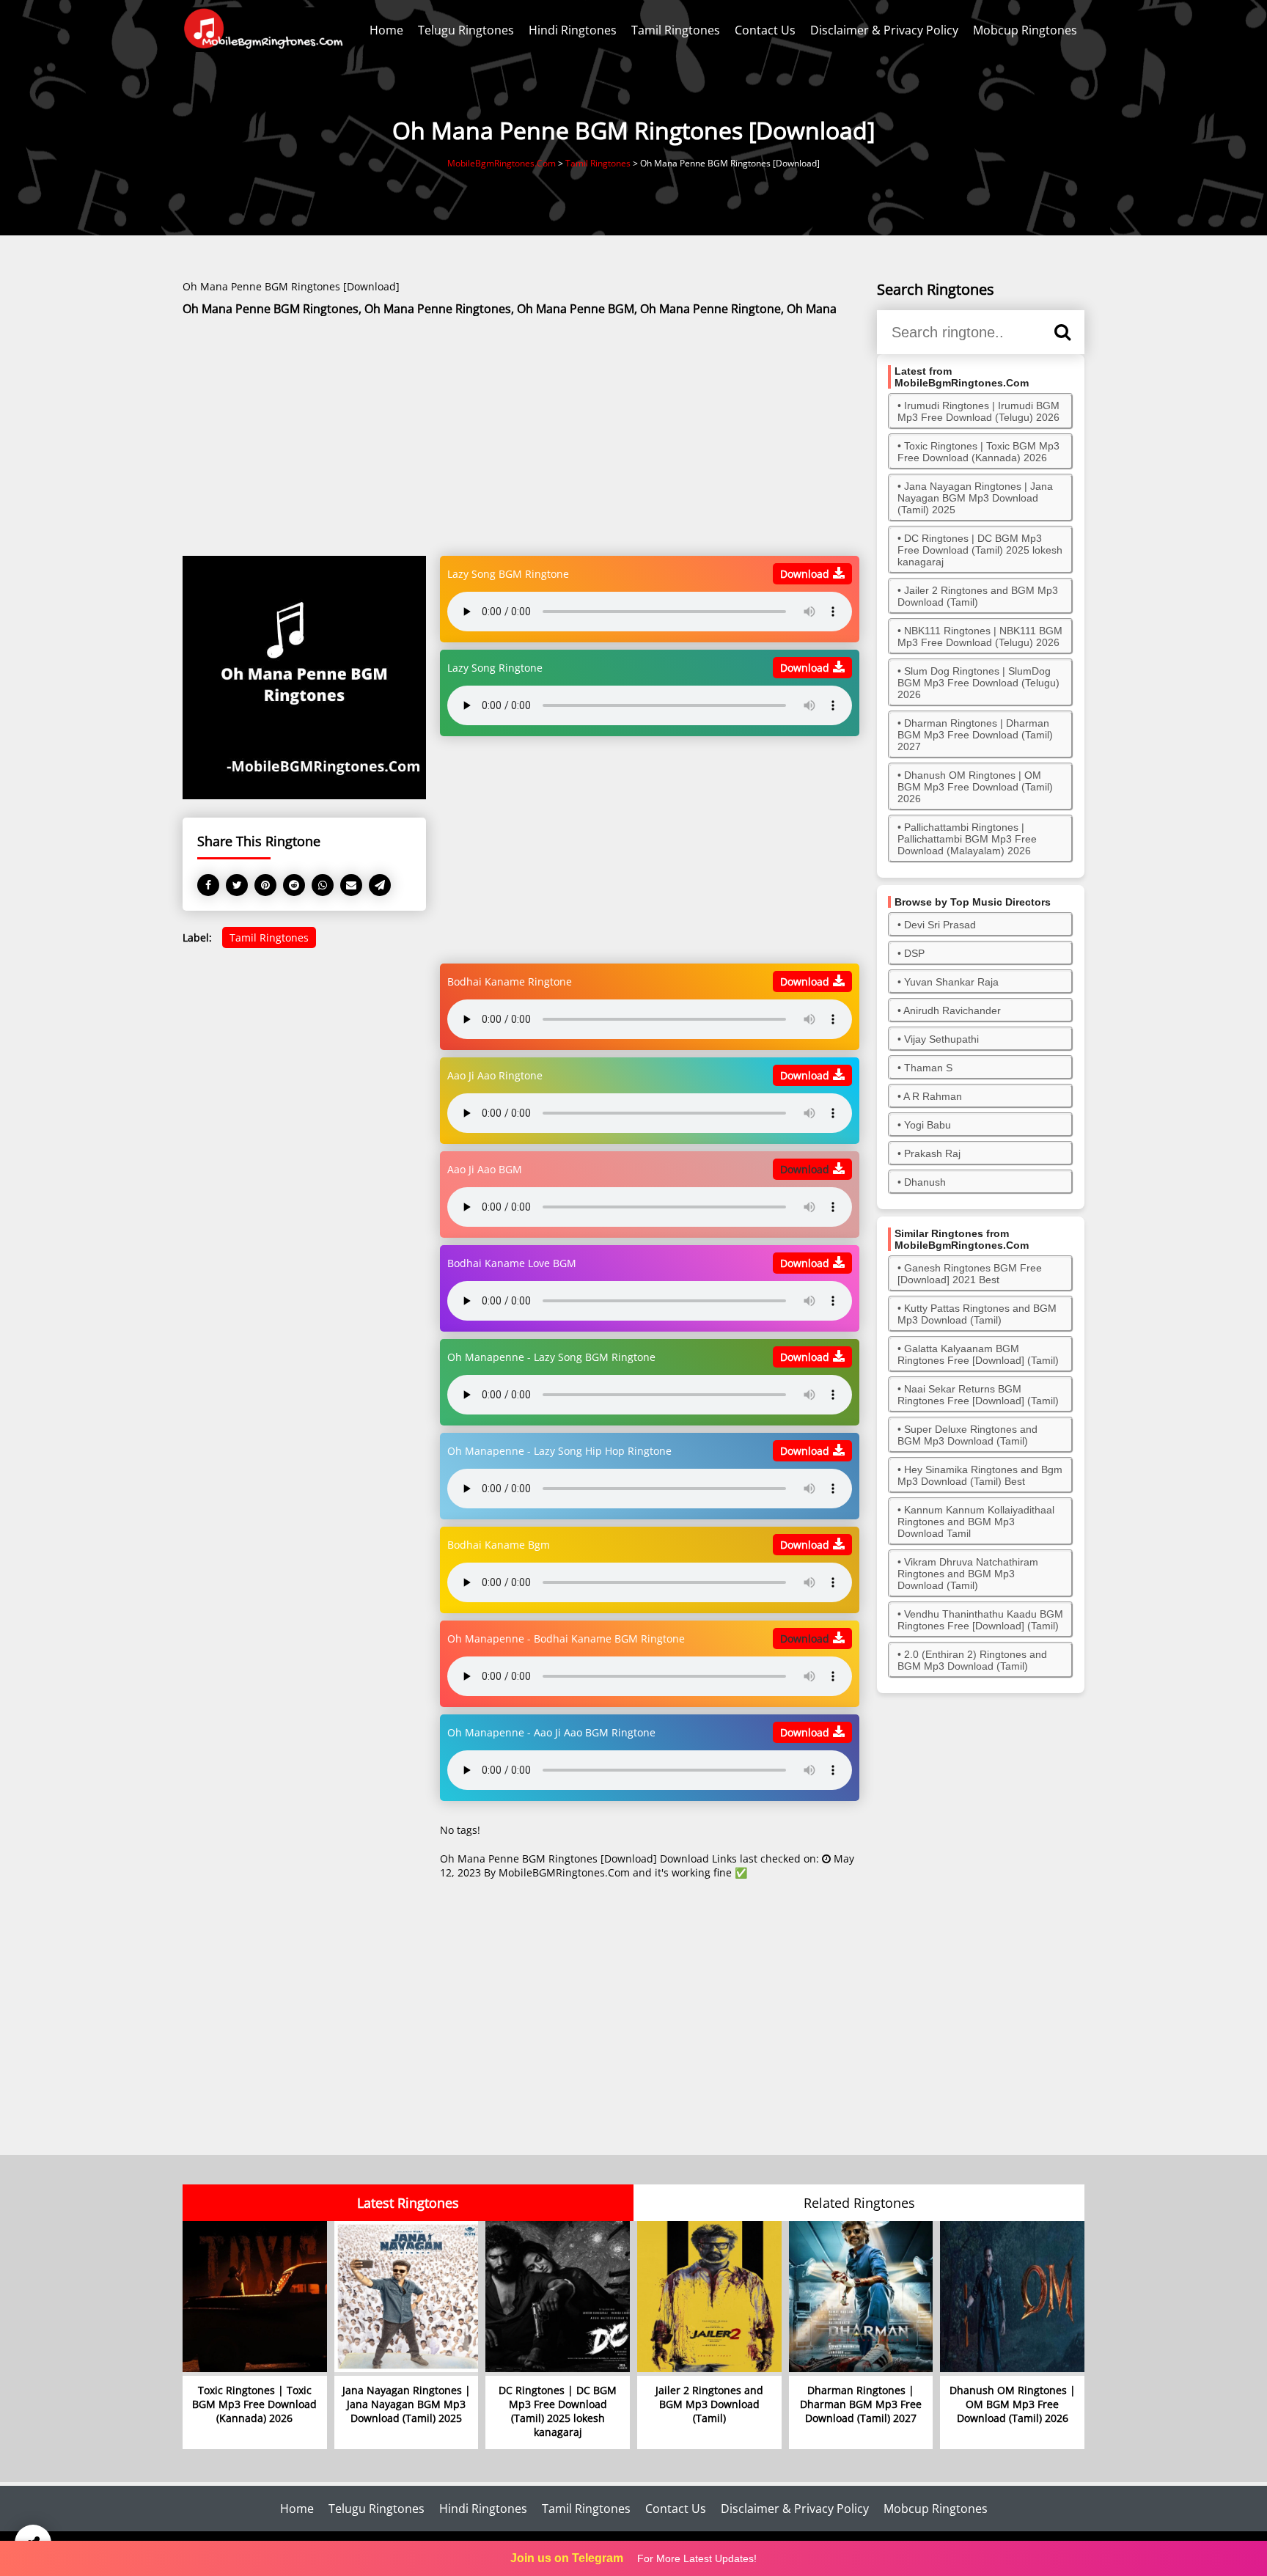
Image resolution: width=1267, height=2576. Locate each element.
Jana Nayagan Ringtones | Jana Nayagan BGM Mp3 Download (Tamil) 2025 (975, 498)
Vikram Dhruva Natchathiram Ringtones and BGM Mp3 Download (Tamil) (968, 1574)
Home (386, 30)
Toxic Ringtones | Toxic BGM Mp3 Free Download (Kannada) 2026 (978, 452)
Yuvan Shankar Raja (951, 982)
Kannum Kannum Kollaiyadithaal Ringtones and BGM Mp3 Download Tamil (976, 1522)
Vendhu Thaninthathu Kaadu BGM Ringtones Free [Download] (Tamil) (980, 1620)
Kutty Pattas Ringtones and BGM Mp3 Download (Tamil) (977, 1314)
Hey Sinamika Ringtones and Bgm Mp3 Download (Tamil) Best (980, 1475)
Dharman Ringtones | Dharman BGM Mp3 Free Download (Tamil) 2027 (975, 735)
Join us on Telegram (567, 2558)
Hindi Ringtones (573, 30)
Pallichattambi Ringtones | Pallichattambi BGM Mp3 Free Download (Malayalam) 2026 (967, 839)
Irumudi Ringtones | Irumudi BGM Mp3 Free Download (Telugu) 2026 (978, 411)
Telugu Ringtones (466, 30)
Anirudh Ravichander (952, 1010)
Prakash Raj (932, 1153)
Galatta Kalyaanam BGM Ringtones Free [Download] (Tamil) (978, 1354)
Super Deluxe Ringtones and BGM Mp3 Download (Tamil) (967, 1435)
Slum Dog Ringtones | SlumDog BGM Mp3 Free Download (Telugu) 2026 (978, 683)
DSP (914, 953)
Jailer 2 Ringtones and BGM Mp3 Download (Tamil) (978, 596)
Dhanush (925, 1182)
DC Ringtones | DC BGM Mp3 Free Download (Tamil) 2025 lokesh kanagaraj (980, 550)
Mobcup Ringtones (1025, 30)
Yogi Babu (928, 1125)
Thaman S (928, 1068)
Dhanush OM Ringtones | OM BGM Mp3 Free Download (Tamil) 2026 (975, 787)
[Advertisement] (521, 437)
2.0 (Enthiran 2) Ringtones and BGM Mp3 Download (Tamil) (972, 1660)
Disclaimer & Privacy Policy (884, 30)
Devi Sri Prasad (940, 925)
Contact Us (765, 30)
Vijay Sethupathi (941, 1039)
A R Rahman (933, 1096)
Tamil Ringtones (676, 30)
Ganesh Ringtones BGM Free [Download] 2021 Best (970, 1274)
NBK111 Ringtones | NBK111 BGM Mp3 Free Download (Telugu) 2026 (980, 636)
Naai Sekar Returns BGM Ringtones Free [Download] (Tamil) (978, 1395)
